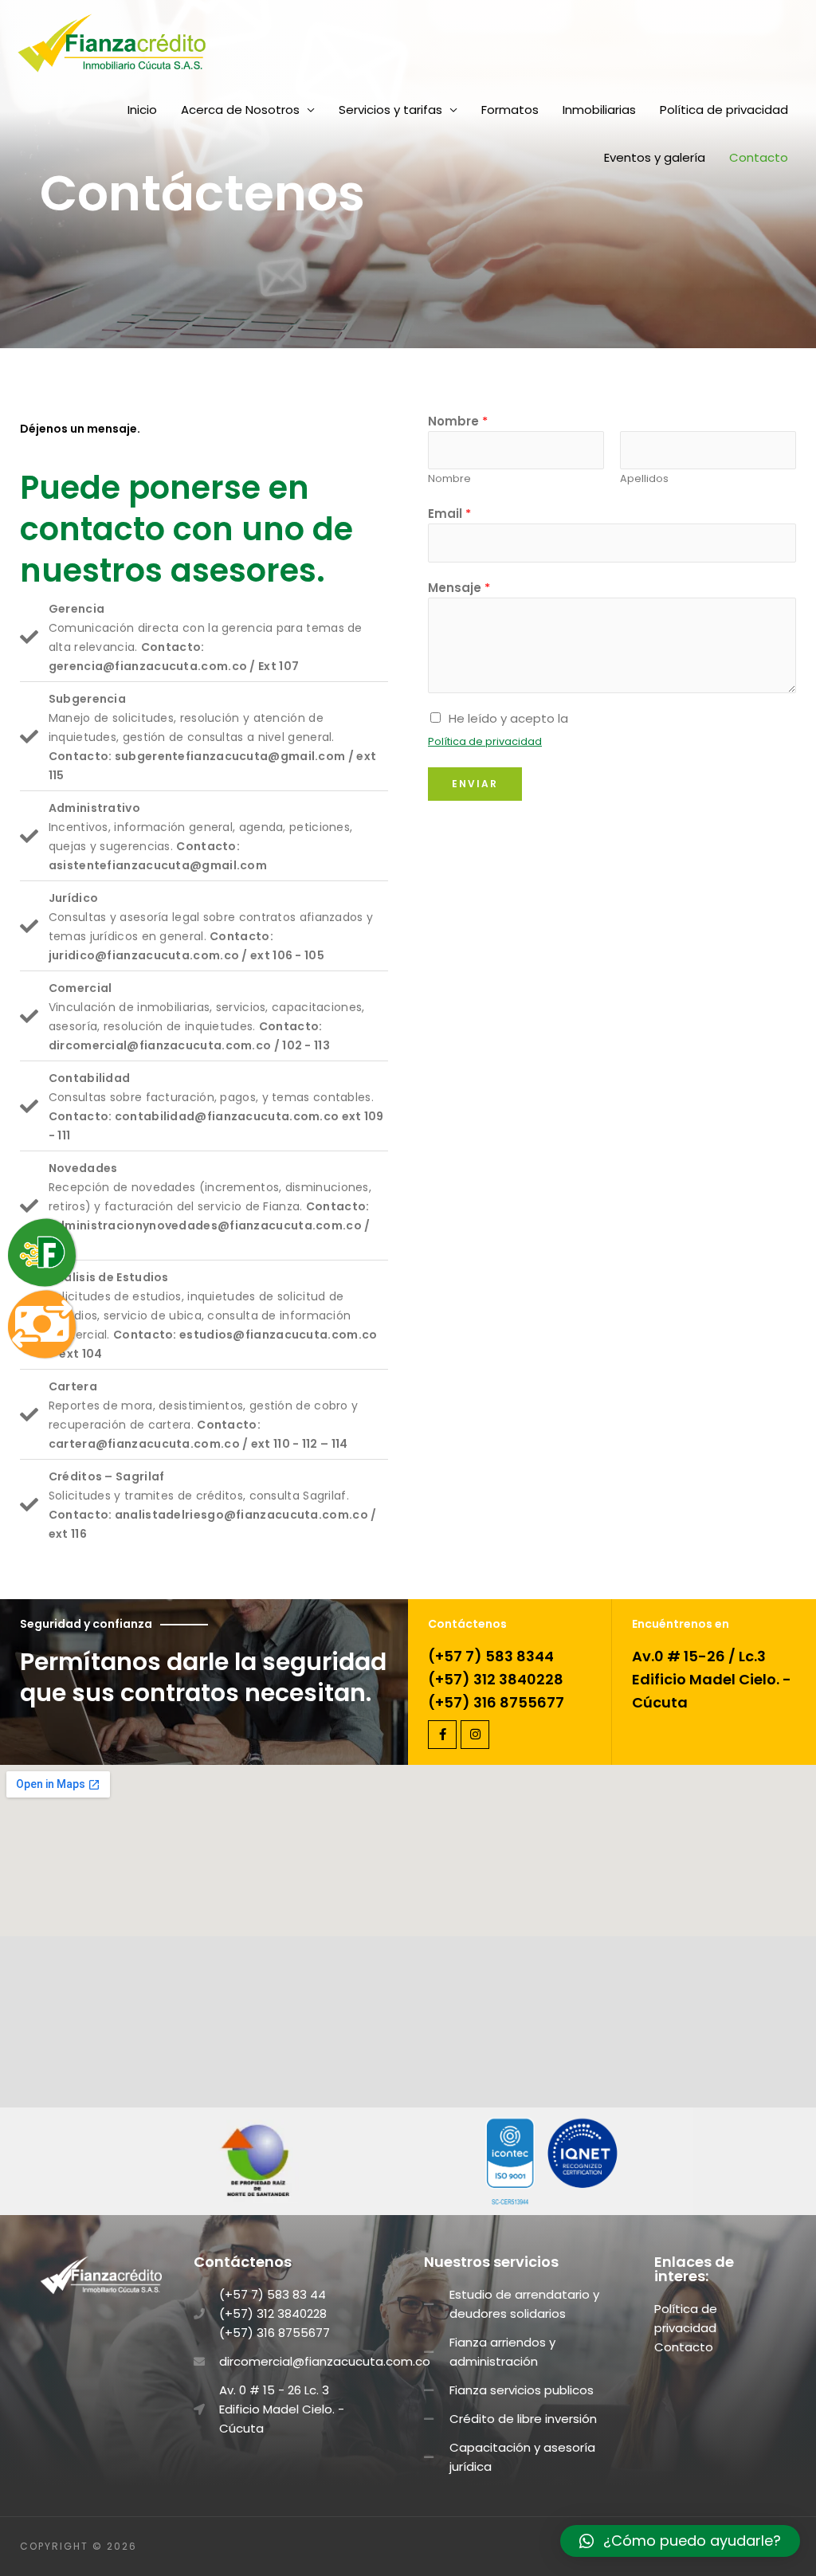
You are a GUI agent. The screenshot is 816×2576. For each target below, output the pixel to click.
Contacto (759, 157)
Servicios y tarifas (390, 110)
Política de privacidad (724, 110)
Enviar (475, 784)
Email (449, 514)
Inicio (142, 110)
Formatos (510, 110)
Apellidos (644, 478)
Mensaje (459, 588)
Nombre (458, 421)
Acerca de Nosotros (240, 110)
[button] (680, 2541)
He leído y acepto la (508, 718)
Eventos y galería (655, 157)
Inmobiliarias (599, 110)
